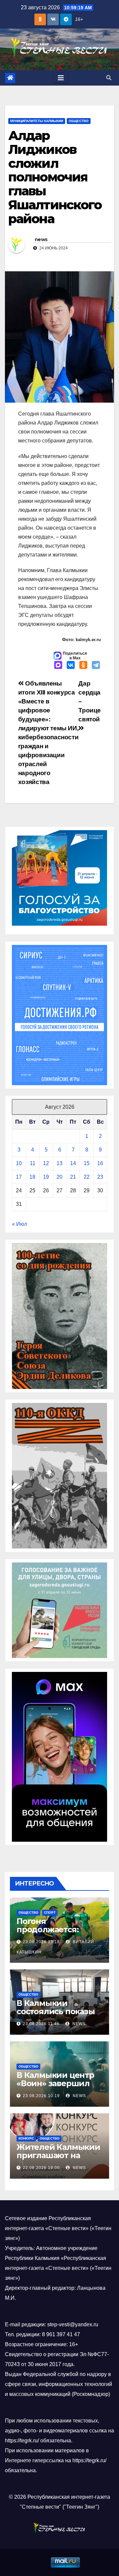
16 (100, 1163)
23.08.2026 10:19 (41, 2096)
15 (87, 1163)
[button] (109, 78)
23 (100, 1177)
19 (46, 1177)
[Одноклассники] (83, 666)
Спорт (50, 1913)
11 (33, 1163)
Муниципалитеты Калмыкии (37, 121)
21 (73, 1177)
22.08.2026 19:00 (41, 2168)
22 (87, 1177)
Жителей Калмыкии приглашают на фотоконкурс (58, 2155)
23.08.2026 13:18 (41, 1942)
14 (73, 1163)
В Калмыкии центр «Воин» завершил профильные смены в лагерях (58, 2087)
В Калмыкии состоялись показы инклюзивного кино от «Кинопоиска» (58, 2015)
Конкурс (26, 2138)
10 (19, 1163)
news (41, 239)
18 (32, 1177)
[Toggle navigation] (61, 78)
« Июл (20, 1224)
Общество (79, 121)
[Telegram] (96, 666)
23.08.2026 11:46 (41, 2024)
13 (59, 1163)
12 (46, 1163)
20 (59, 1177)
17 (19, 1177)
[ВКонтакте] (71, 666)
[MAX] (58, 666)
